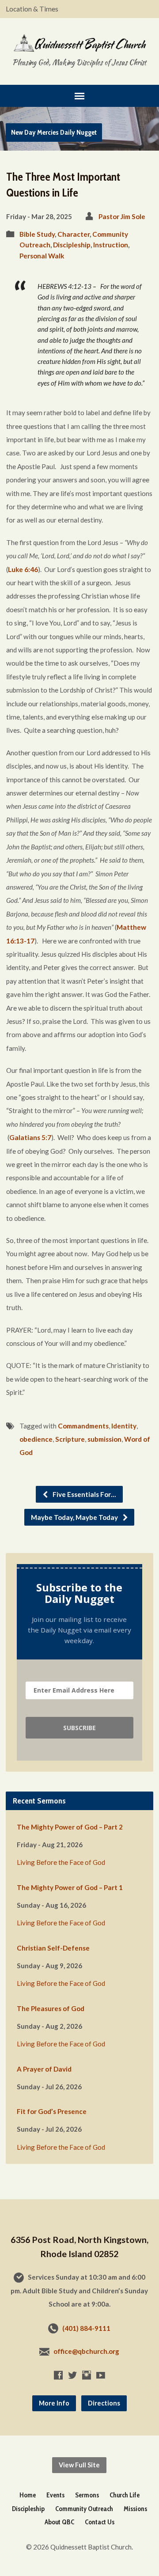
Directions (104, 2403)
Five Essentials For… (84, 1494)
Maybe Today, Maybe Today (75, 1517)
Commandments (83, 1426)
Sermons (87, 2495)
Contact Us (100, 2522)
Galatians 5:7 (30, 1137)
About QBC (59, 2522)
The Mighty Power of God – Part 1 (70, 1887)
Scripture (70, 1439)
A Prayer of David (44, 2069)
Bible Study (37, 234)
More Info (54, 2403)
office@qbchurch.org (86, 2351)
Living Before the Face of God (61, 1862)
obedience (36, 1439)
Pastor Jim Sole (122, 216)
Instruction (111, 245)
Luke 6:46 (23, 569)
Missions (135, 2509)
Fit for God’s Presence (52, 2111)
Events (55, 2495)
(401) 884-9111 (86, 2328)
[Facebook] (58, 2375)
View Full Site (79, 2465)
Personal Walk (42, 256)
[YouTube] (101, 2375)
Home (28, 2495)
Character (74, 234)
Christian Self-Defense (53, 1948)
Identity (124, 1426)
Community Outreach (84, 2509)
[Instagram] (87, 2375)
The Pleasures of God (51, 2008)
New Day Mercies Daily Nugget (54, 132)
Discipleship (72, 245)
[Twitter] (72, 2375)
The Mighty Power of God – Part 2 (70, 1827)
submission (104, 1439)
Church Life (125, 2495)
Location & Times (32, 9)
